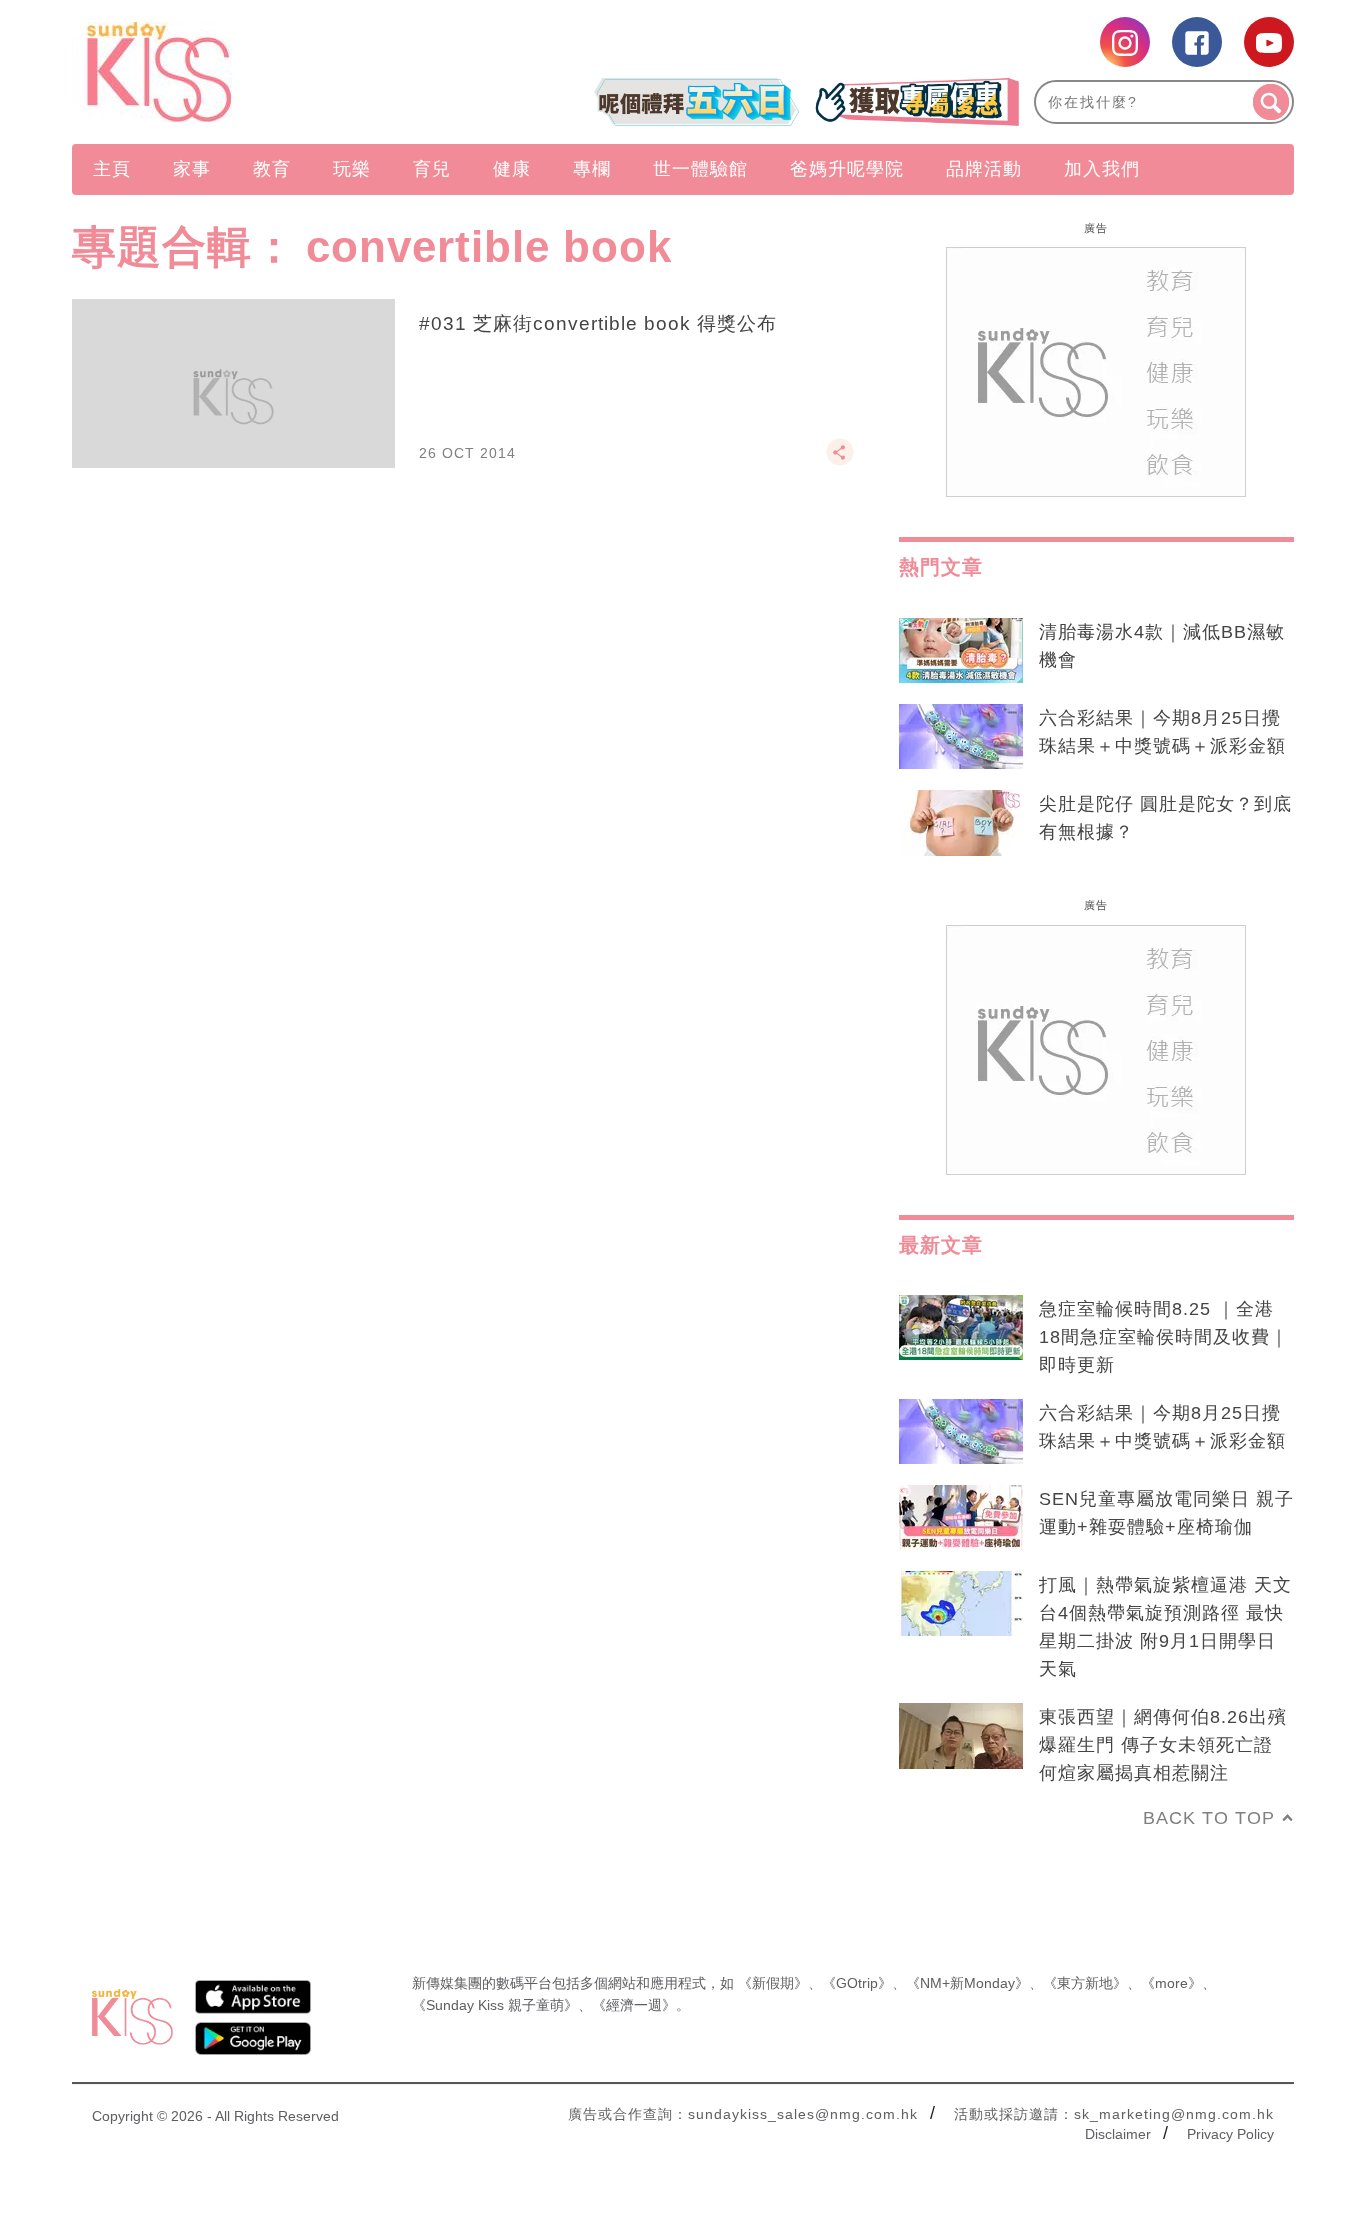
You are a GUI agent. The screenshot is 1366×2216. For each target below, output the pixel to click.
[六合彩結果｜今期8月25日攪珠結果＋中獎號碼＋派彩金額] (961, 737)
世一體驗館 (700, 169)
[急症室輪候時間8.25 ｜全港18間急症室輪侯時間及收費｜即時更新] (961, 1328)
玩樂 (352, 169)
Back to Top (1209, 1818)
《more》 (1171, 1983)
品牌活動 (984, 169)
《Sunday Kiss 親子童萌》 (495, 2005)
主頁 (112, 169)
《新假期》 (773, 1983)
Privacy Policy (1230, 2134)
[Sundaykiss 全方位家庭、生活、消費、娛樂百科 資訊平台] (255, 72)
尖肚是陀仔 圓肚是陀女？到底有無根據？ (1165, 818)
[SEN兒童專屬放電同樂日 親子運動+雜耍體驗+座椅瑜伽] (961, 1518)
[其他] (840, 461)
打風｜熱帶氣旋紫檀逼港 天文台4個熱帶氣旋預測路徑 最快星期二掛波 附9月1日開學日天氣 (1165, 1627)
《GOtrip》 (857, 1983)
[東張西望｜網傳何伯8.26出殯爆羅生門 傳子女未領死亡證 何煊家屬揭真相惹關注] (961, 1736)
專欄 (592, 169)
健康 (512, 169)
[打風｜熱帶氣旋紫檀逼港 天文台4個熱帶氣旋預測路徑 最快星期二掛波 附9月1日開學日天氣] (961, 1604)
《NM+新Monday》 (967, 1983)
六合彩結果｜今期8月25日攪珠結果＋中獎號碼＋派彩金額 (1162, 732)
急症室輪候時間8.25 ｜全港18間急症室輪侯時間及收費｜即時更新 (1164, 1337)
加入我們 (1102, 169)
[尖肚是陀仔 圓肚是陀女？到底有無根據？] (961, 823)
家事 (192, 169)
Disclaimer (1118, 2134)
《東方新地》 (1085, 1983)
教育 (272, 169)
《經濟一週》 (634, 2005)
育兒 (432, 169)
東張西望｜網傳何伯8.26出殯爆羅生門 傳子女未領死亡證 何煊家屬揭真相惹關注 (1163, 1745)
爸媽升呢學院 (847, 169)
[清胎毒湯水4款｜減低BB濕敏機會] (961, 651)
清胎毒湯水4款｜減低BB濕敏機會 (1162, 646)
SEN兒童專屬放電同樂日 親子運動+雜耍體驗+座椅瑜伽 (1166, 1513)
